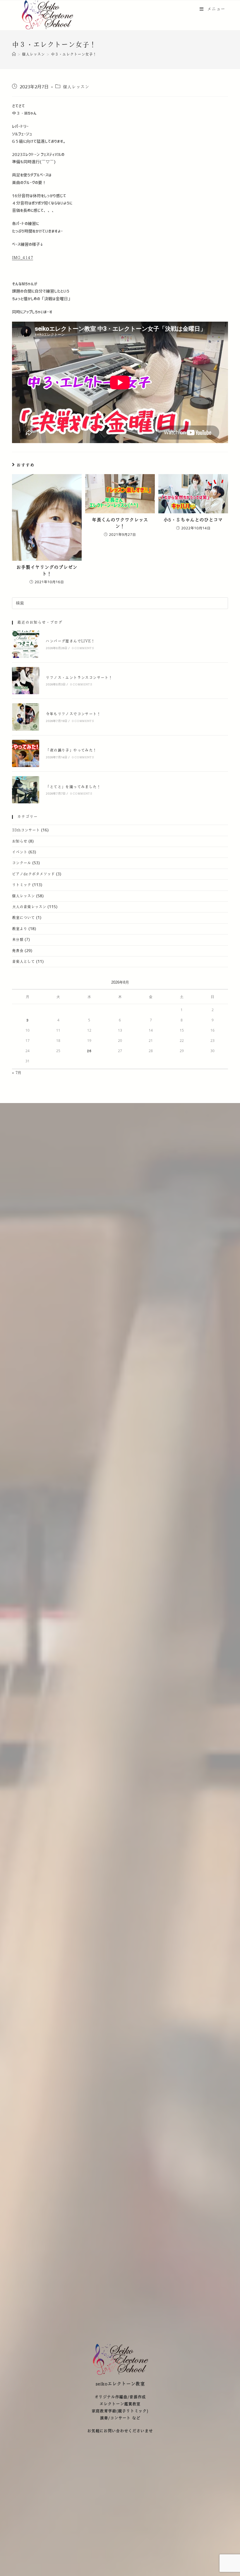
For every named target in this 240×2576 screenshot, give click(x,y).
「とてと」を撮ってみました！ (73, 787)
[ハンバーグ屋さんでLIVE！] (26, 644)
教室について (23, 918)
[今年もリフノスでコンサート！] (26, 717)
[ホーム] (14, 54)
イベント (20, 852)
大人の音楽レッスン (29, 907)
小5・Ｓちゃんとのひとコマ (193, 520)
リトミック (22, 885)
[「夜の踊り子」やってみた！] (26, 753)
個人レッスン (76, 87)
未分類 (18, 940)
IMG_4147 (23, 258)
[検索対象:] (120, 603)
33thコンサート (26, 830)
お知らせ (20, 841)
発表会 (18, 951)
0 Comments (83, 648)
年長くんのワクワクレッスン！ (120, 523)
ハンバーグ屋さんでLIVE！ (70, 641)
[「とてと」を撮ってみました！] (26, 790)
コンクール (22, 863)
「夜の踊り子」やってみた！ (71, 750)
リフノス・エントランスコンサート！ (79, 678)
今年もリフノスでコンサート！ (73, 714)
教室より (20, 929)
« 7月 (17, 1073)
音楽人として (23, 962)
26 (89, 1051)
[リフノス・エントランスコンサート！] (26, 681)
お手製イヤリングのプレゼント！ (47, 571)
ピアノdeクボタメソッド (33, 874)
